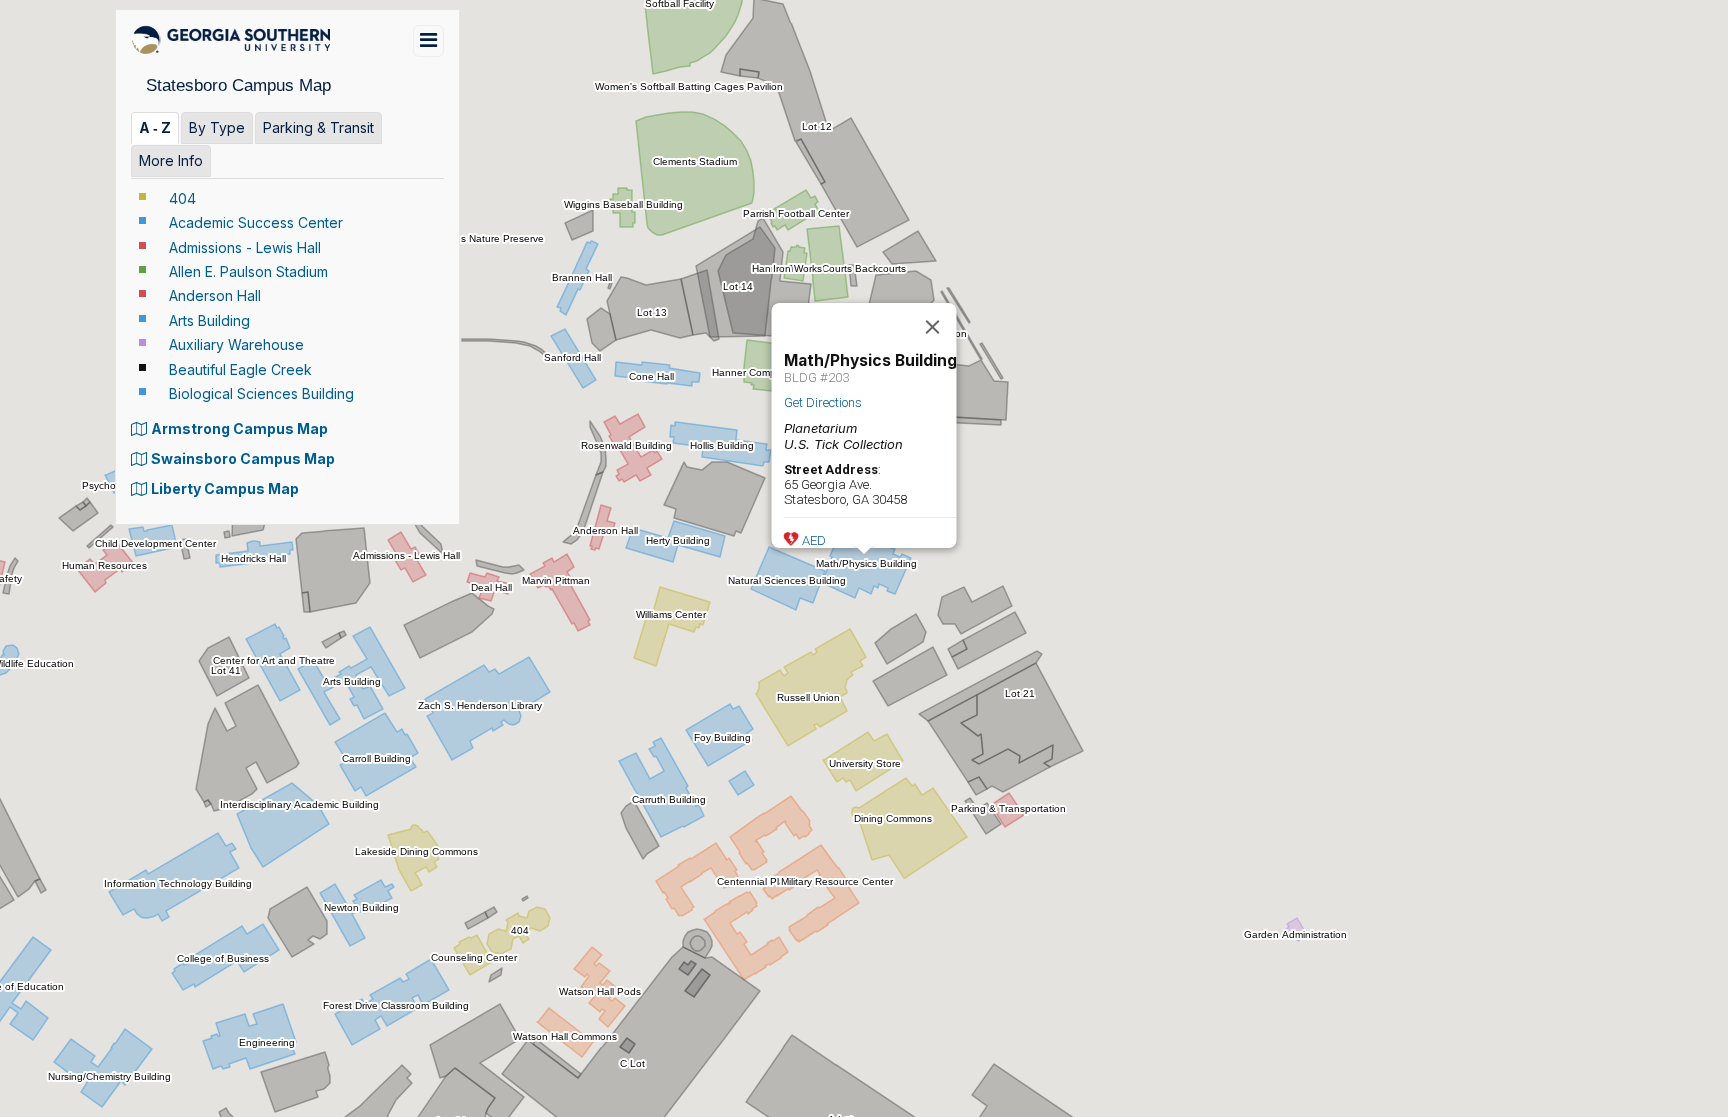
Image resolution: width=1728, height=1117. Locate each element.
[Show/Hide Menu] (428, 41)
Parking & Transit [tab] (318, 127)
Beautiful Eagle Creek (240, 369)
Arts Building (209, 320)
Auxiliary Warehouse (236, 344)
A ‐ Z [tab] (155, 127)
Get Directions (823, 402)
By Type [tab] (217, 127)
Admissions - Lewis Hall (245, 247)
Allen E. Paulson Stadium (248, 271)
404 (182, 198)
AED (814, 540)
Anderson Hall (215, 295)
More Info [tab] (171, 160)
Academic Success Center (256, 222)
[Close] (933, 327)
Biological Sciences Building (261, 393)
